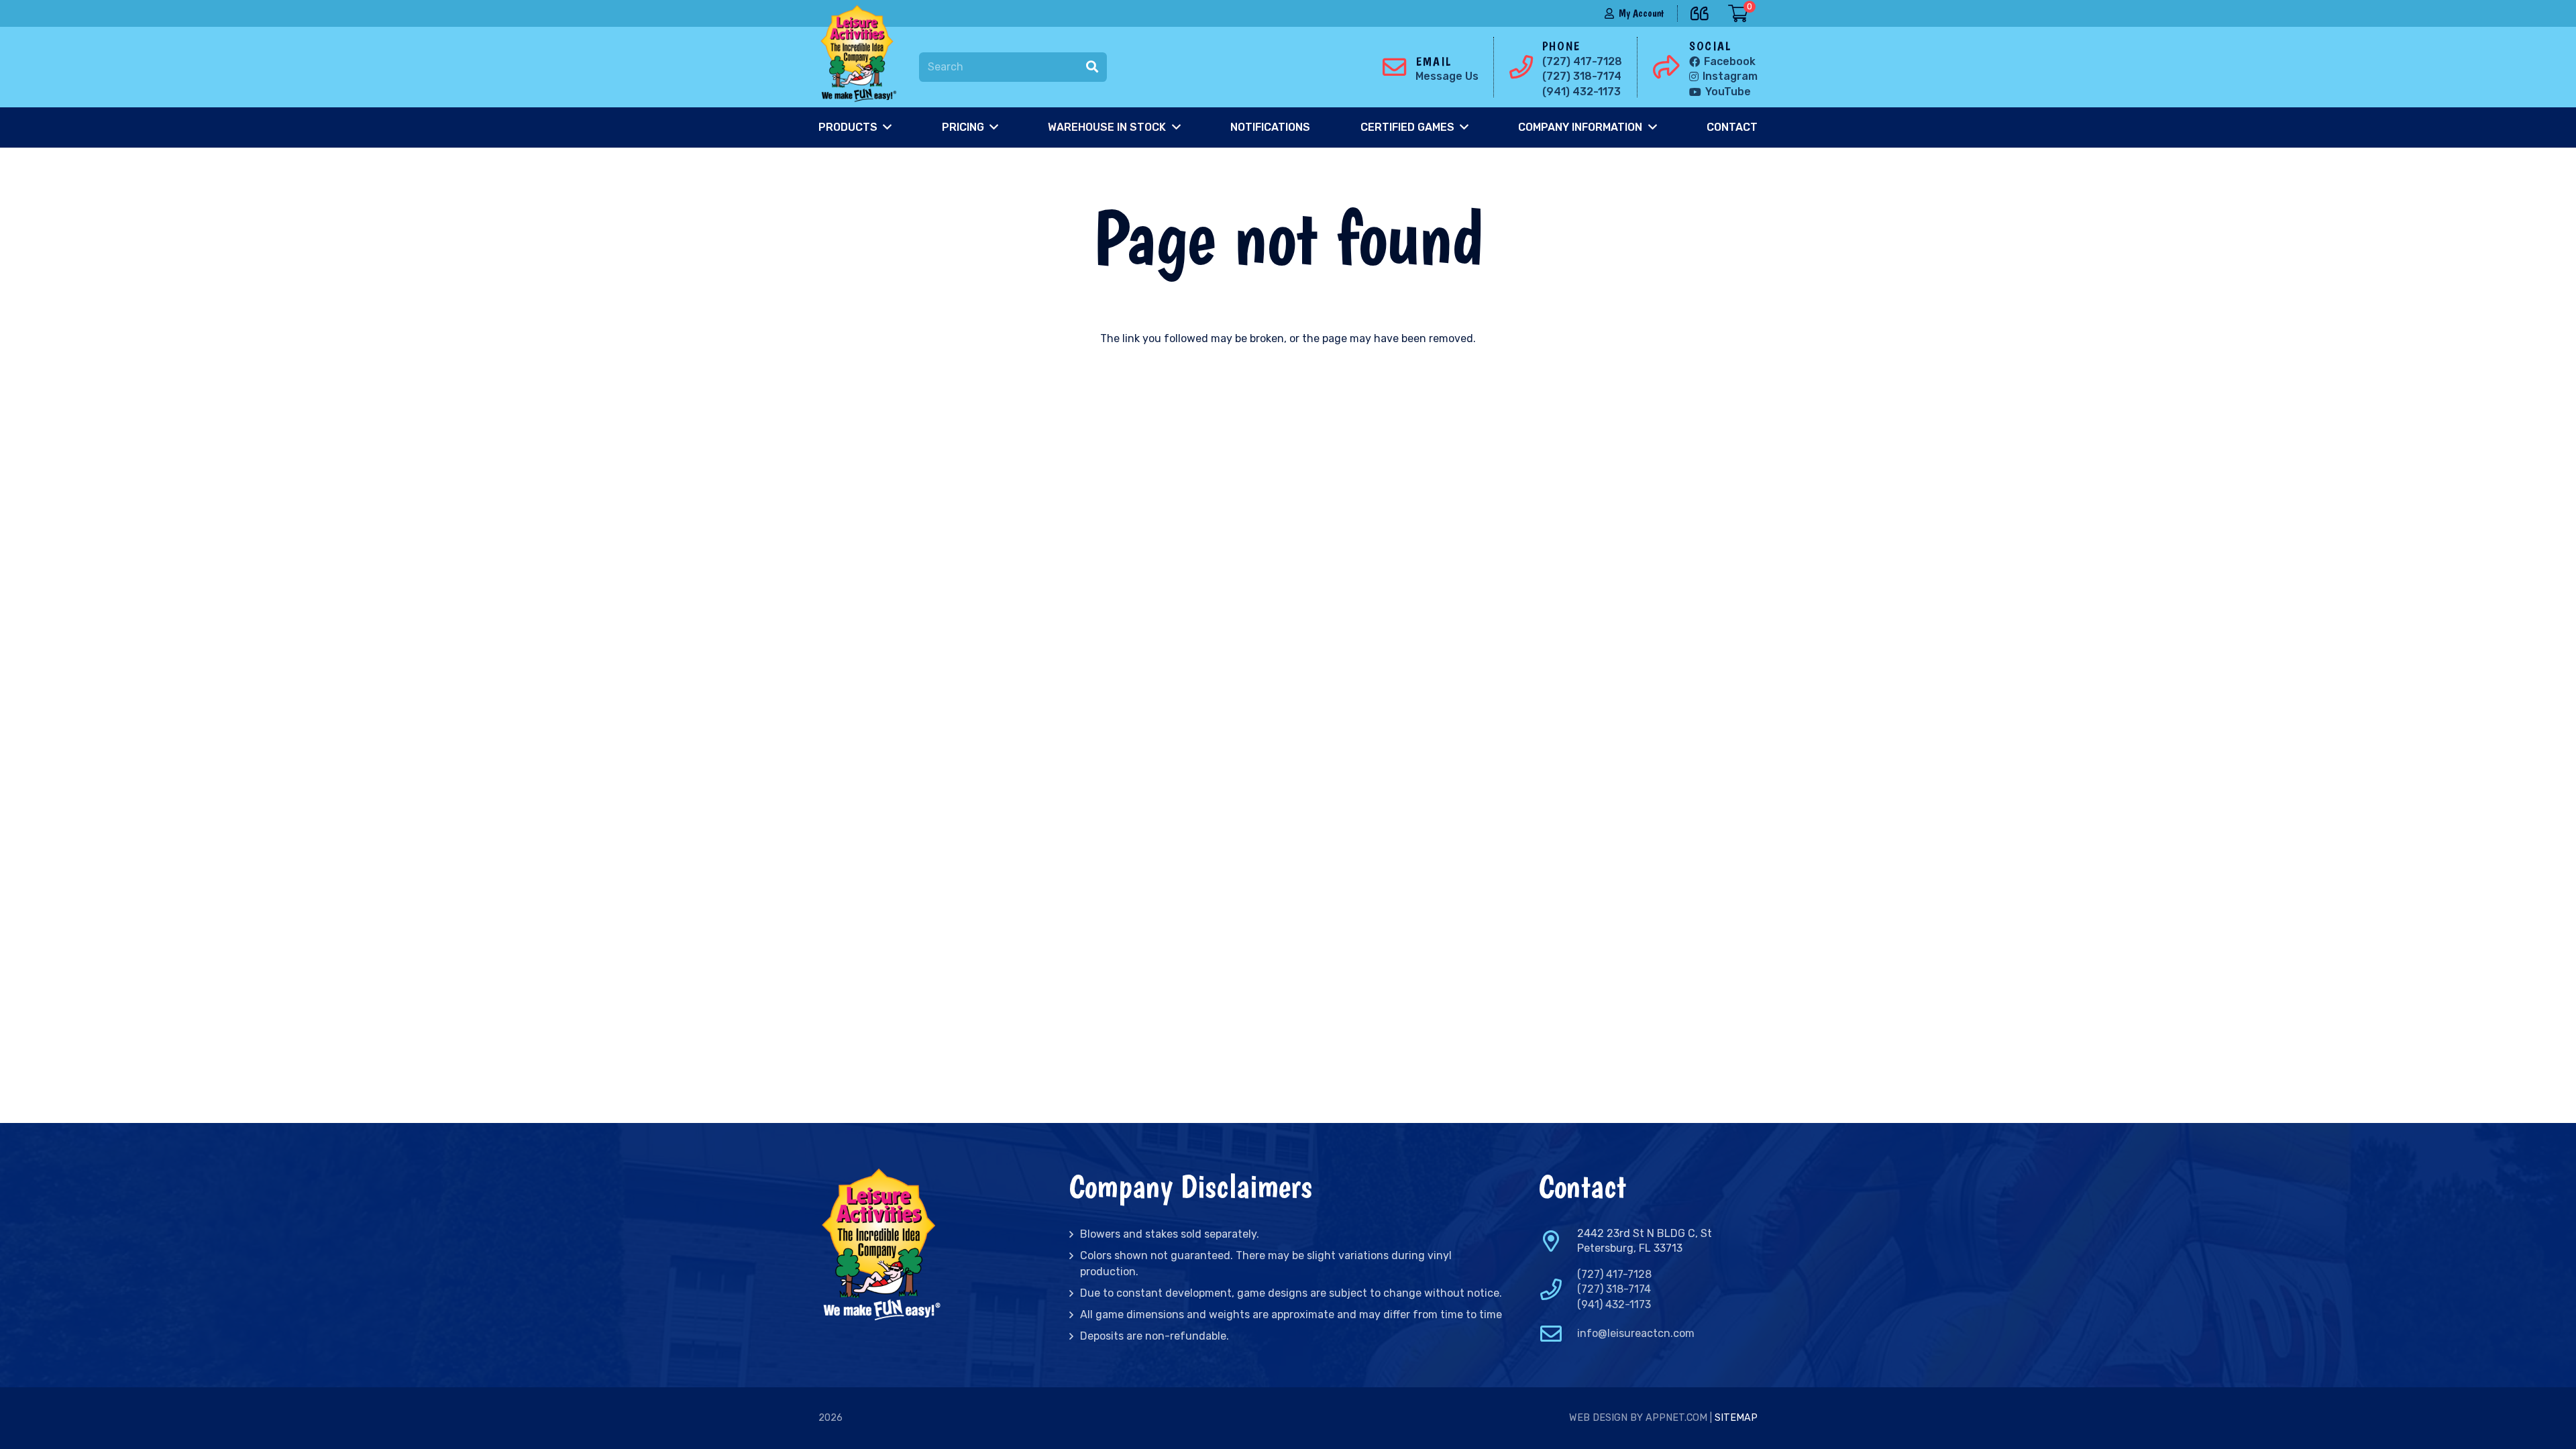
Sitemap (1736, 1418)
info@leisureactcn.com (1636, 1333)
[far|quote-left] (1703, 11)
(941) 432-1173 (1614, 1304)
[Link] (861, 54)
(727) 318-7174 (1614, 1289)
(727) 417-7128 (1614, 1274)
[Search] (1092, 67)
